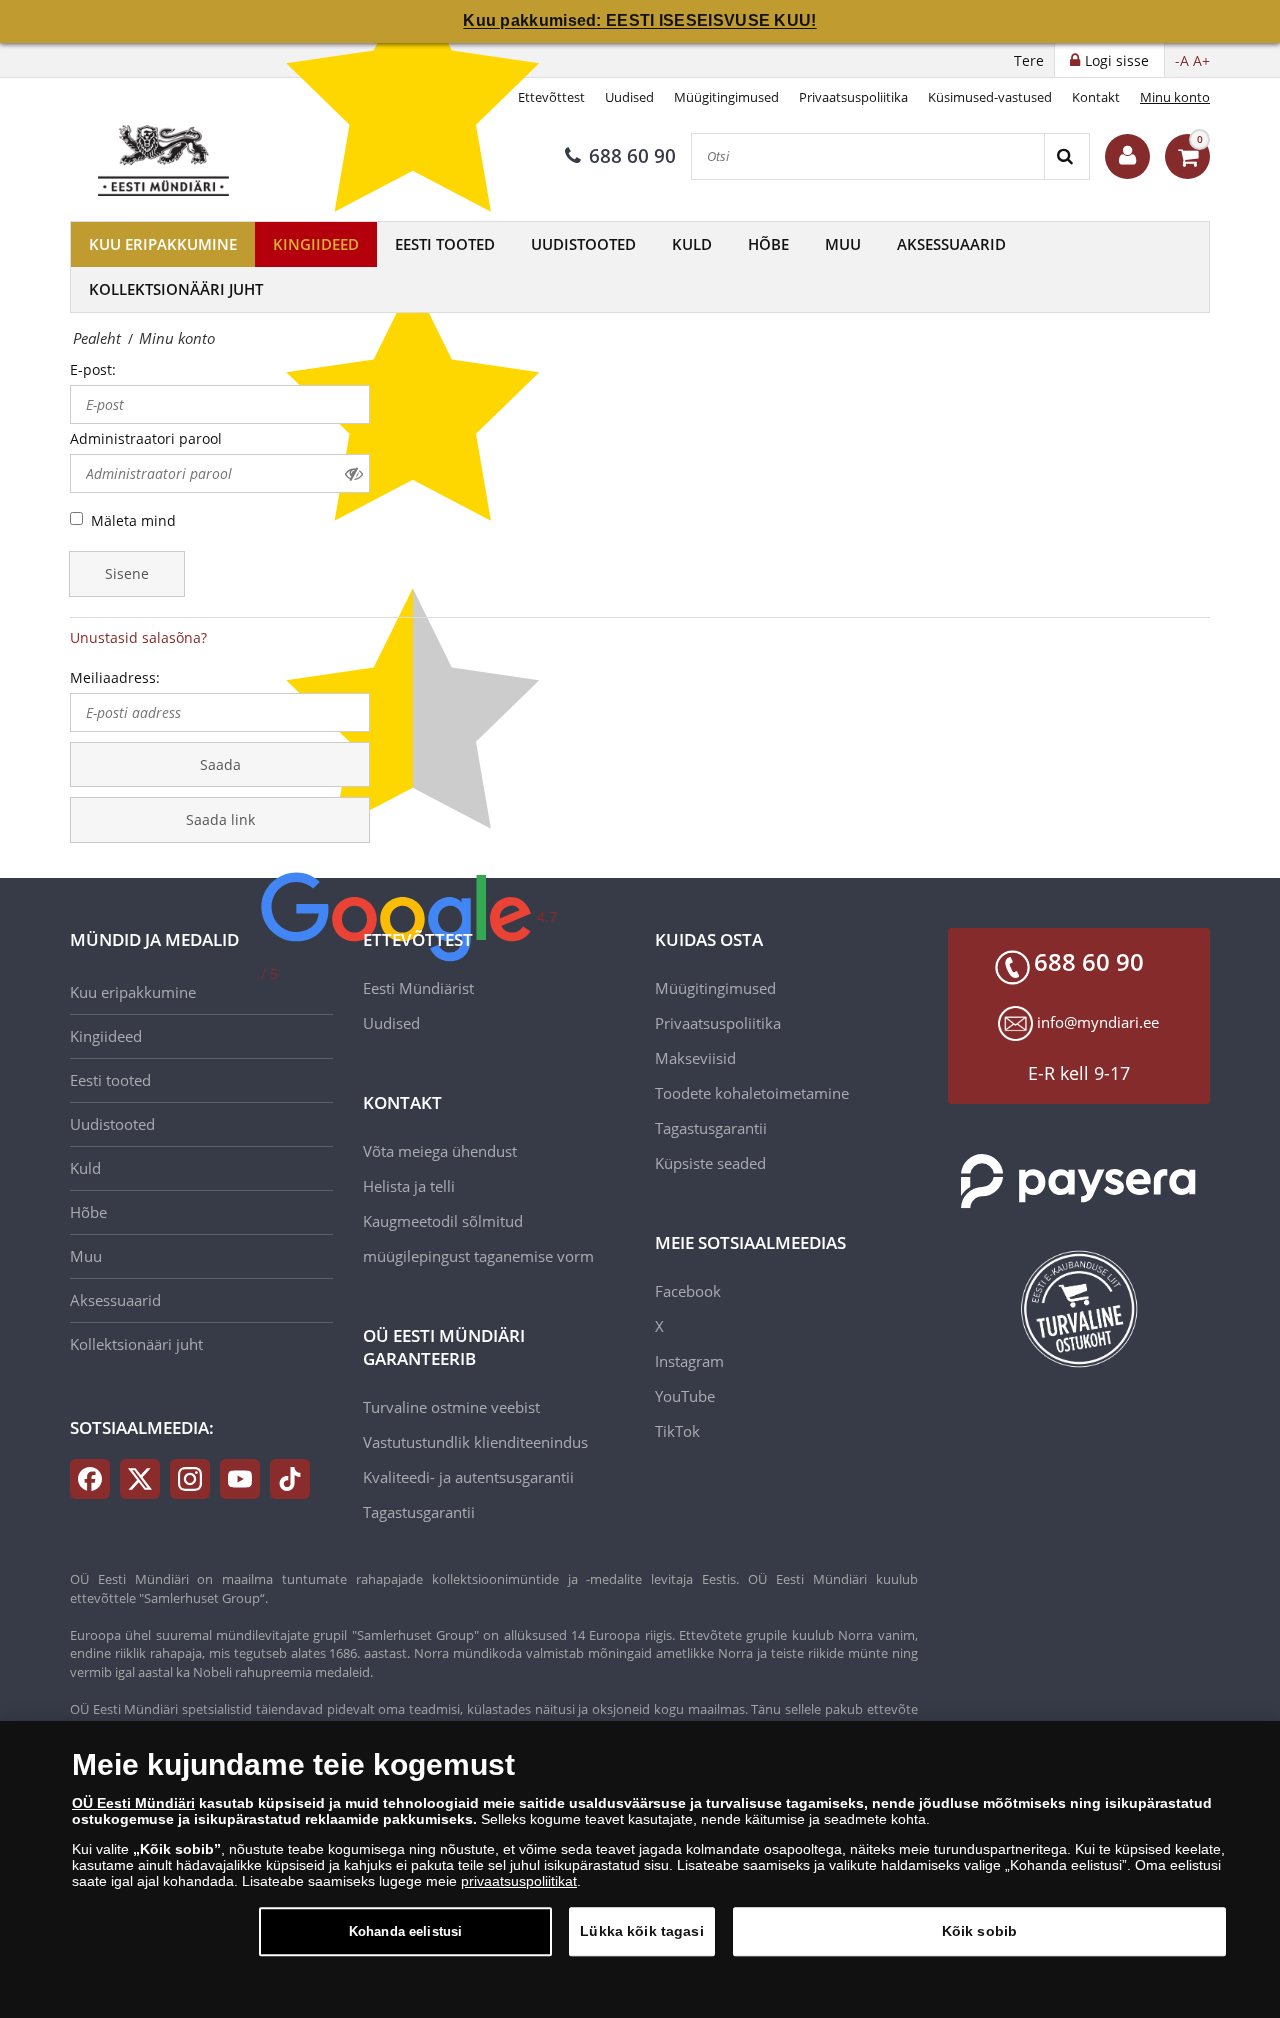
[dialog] (640, 1869)
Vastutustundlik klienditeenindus (475, 1442)
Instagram (689, 1361)
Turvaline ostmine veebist (451, 1407)
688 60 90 (632, 156)
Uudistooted (583, 244)
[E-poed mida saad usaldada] (1079, 1309)
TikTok (677, 1431)
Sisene (127, 573)
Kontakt (1096, 97)
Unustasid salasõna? (138, 637)
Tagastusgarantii (419, 1512)
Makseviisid (695, 1058)
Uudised (629, 97)
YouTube (685, 1396)
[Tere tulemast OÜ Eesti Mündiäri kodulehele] (1127, 156)
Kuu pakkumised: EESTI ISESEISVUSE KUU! (639, 20)
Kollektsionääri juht (176, 289)
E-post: (93, 369)
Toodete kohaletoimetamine (752, 1093)
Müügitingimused (726, 97)
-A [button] (1182, 60)
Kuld (692, 244)
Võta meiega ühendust (440, 1151)
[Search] (1066, 156)
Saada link (220, 819)
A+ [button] (1201, 60)
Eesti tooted (445, 244)
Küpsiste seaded (710, 1163)
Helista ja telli (409, 1186)
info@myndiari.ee (1098, 1022)
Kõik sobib (979, 1931)
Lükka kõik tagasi (641, 1931)
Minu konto (1175, 97)
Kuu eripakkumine (163, 244)
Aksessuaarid (951, 244)
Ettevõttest (551, 97)
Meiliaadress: (115, 677)
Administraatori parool (146, 438)
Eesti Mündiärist (418, 988)
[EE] (165, 156)
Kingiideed (316, 244)
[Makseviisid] (1079, 1181)
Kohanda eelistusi (405, 1931)
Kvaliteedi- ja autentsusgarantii (468, 1477)
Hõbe (768, 244)
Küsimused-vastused (990, 97)
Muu (843, 244)
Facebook (688, 1291)
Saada (220, 764)
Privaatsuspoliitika (853, 97)
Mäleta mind (133, 520)
